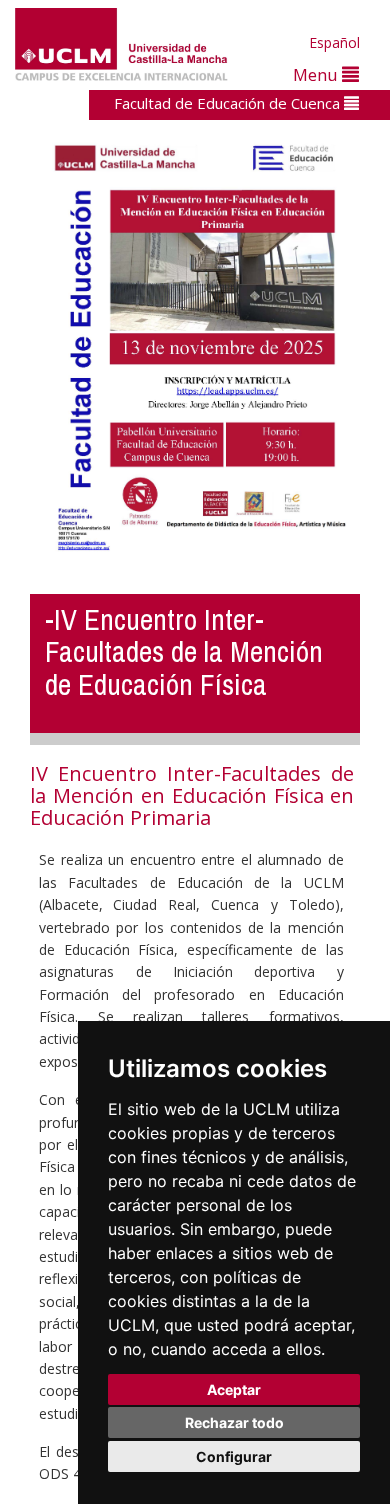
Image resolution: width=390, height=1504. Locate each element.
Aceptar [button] (234, 1389)
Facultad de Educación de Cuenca (229, 103)
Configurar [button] (234, 1456)
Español (334, 42)
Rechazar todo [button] (234, 1422)
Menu (317, 74)
